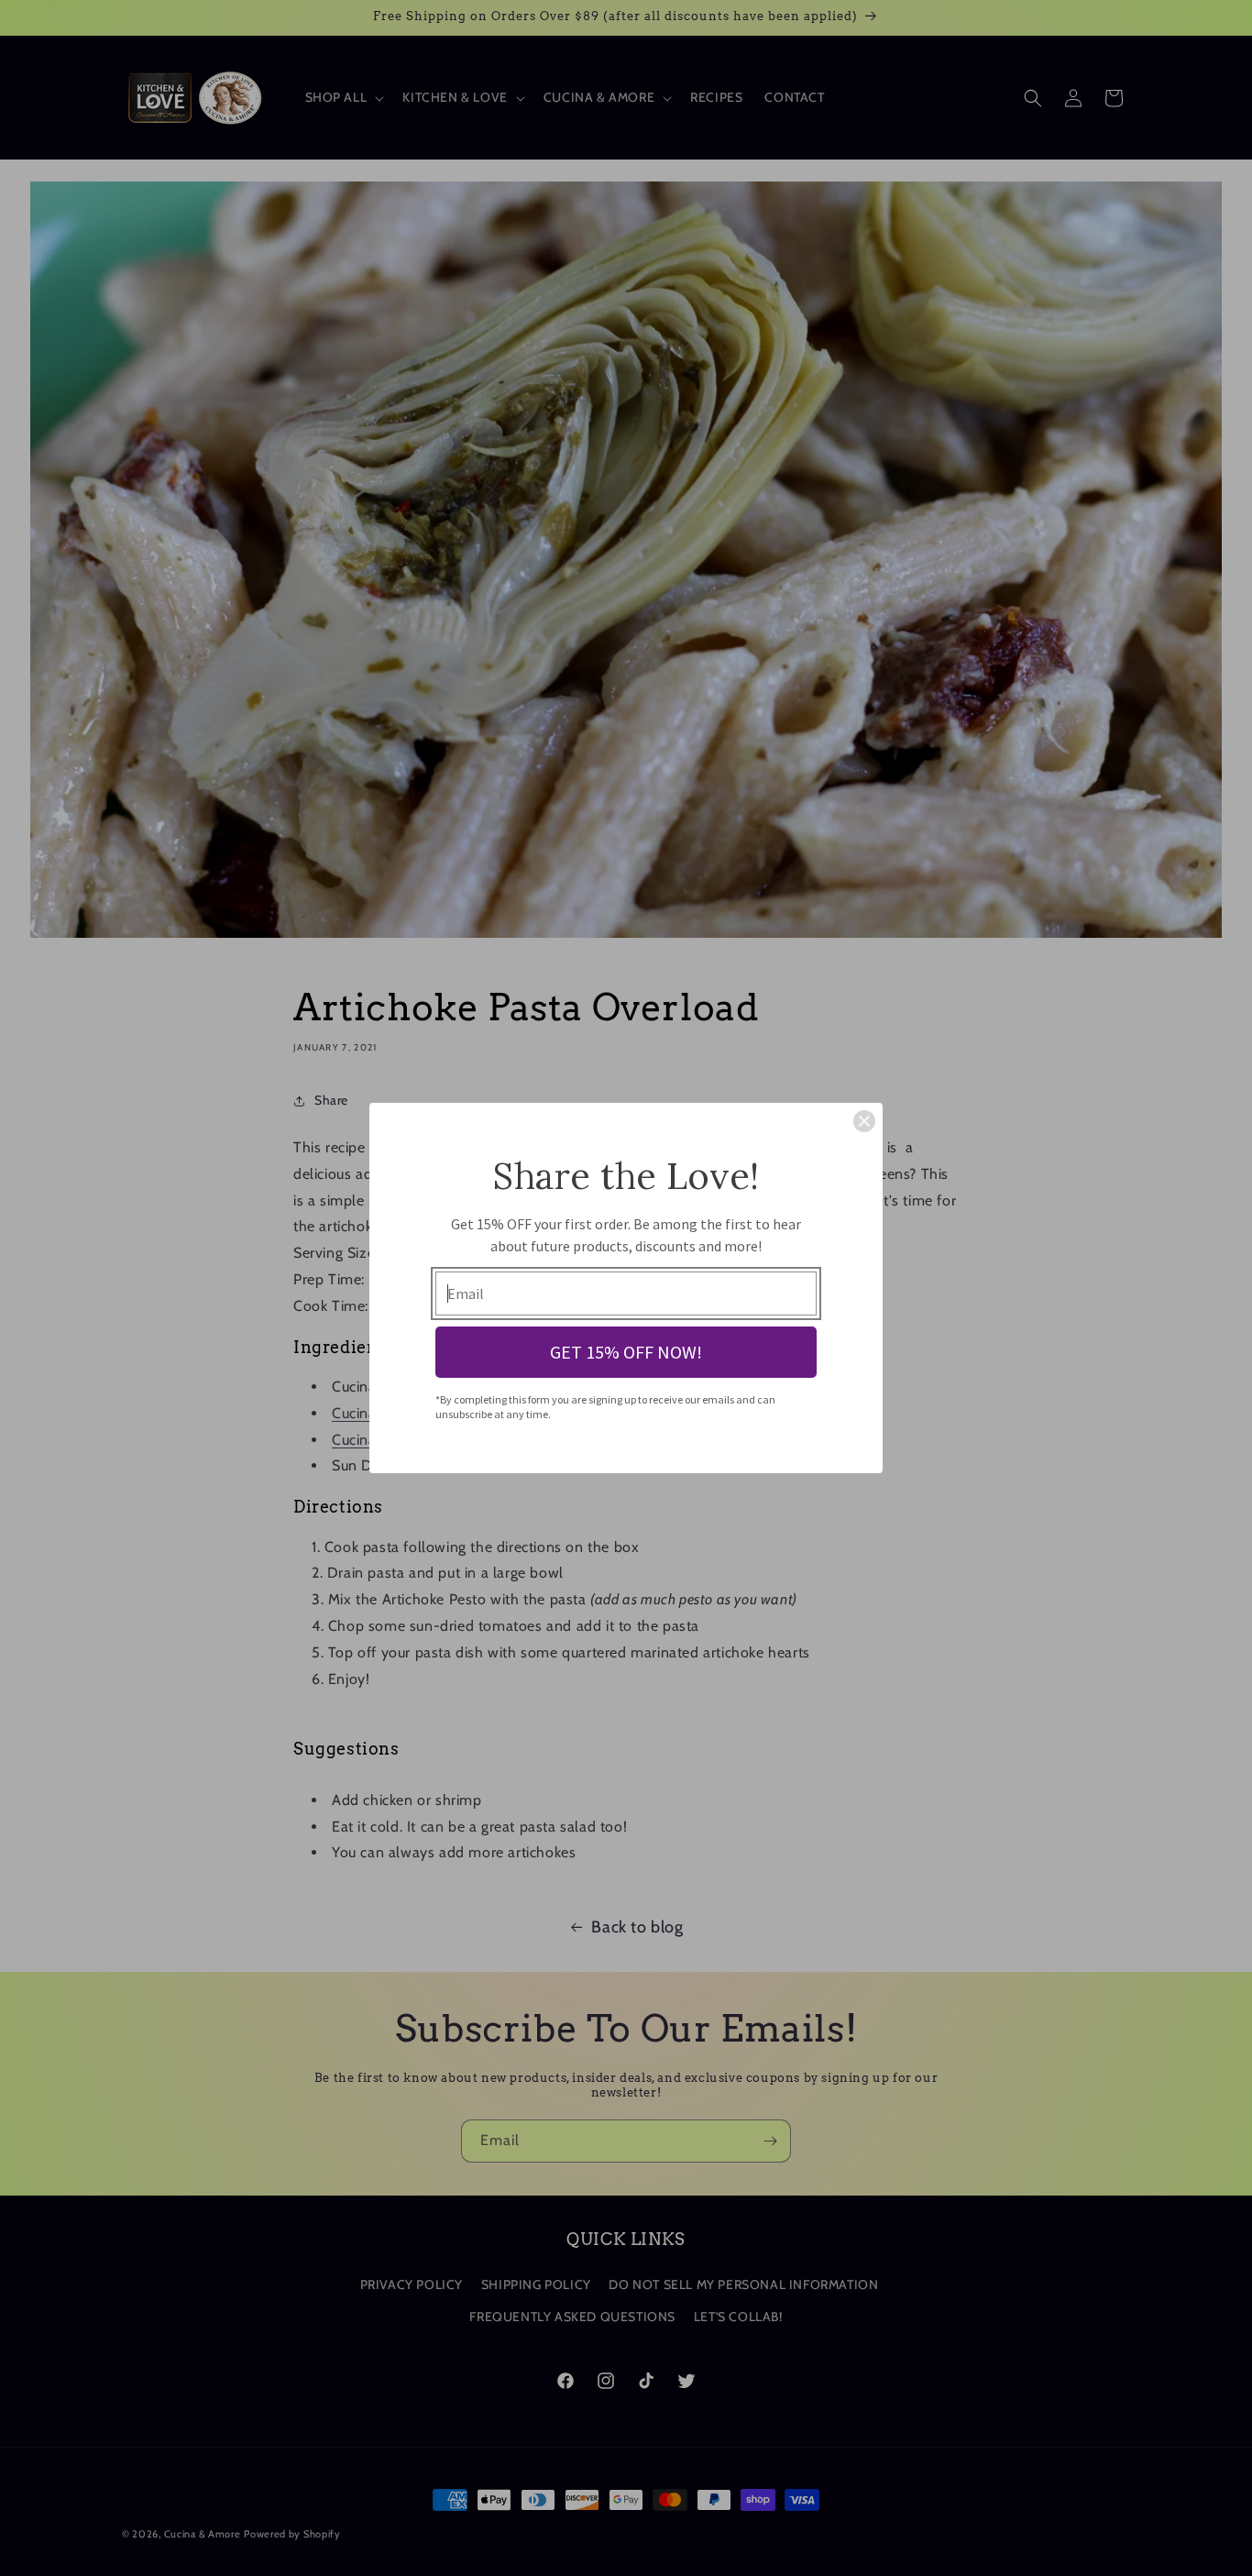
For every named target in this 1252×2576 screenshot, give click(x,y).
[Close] (864, 1121)
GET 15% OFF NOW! (626, 1352)
